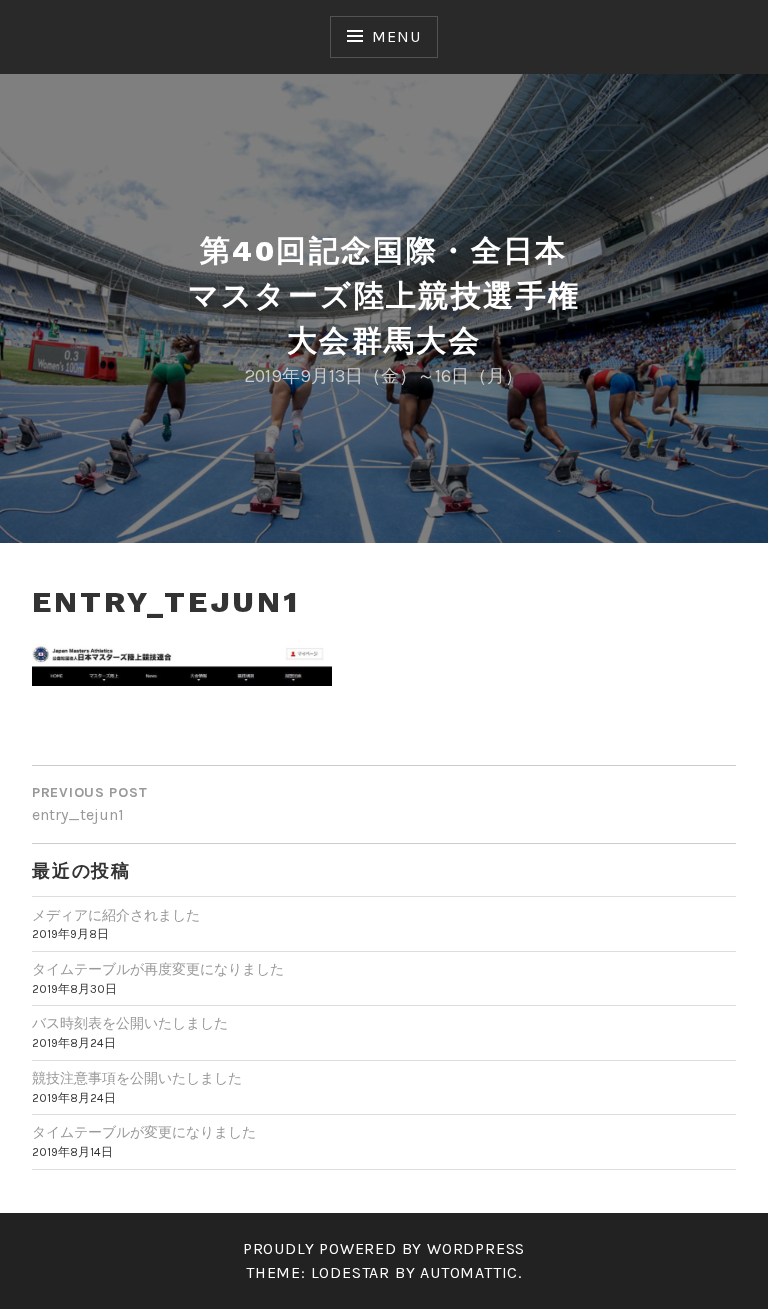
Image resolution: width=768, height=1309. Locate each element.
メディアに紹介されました (116, 915)
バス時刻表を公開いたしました (130, 1023)
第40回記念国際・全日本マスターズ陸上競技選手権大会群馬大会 (384, 295)
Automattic (469, 1272)
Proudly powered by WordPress (384, 1248)
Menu (396, 36)
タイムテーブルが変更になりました (144, 1132)
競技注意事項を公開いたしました (137, 1078)
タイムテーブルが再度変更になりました (158, 969)
